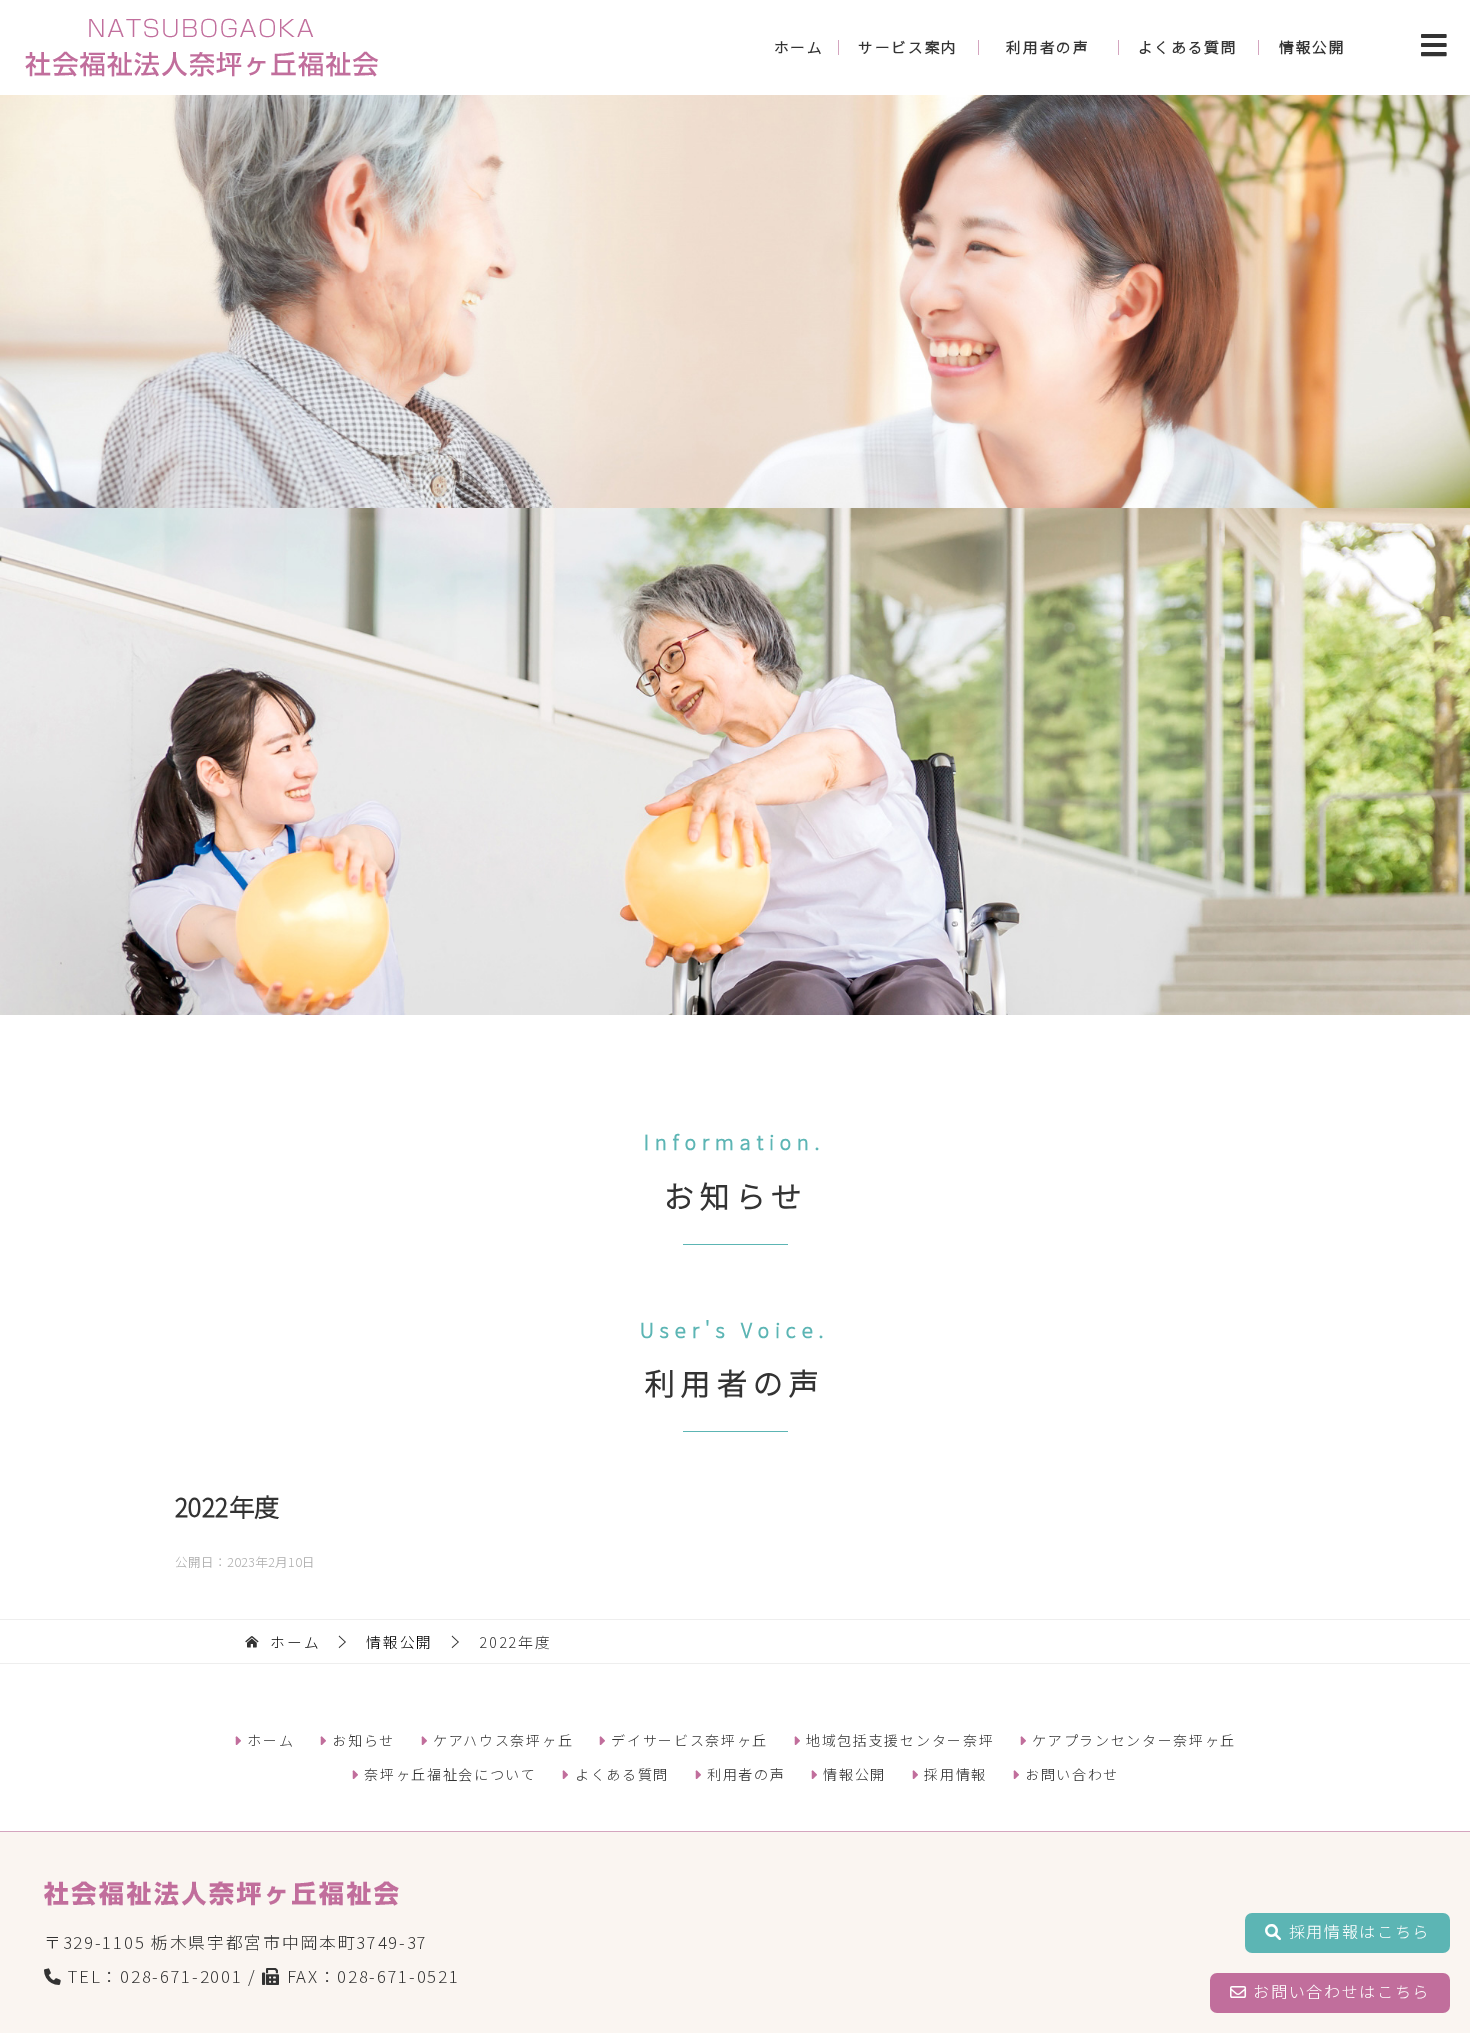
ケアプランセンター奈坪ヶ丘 (1132, 1740)
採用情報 (953, 1774)
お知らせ (361, 1740)
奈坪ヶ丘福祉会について (448, 1774)
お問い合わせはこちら (1339, 1991)
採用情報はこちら (1356, 1931)
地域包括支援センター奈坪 (897, 1740)
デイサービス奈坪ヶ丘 (687, 1740)
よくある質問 (1188, 46)
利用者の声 (1047, 46)
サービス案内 (908, 46)
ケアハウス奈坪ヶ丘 (500, 1740)
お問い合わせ (1069, 1774)
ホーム (799, 46)
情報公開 (1312, 46)
